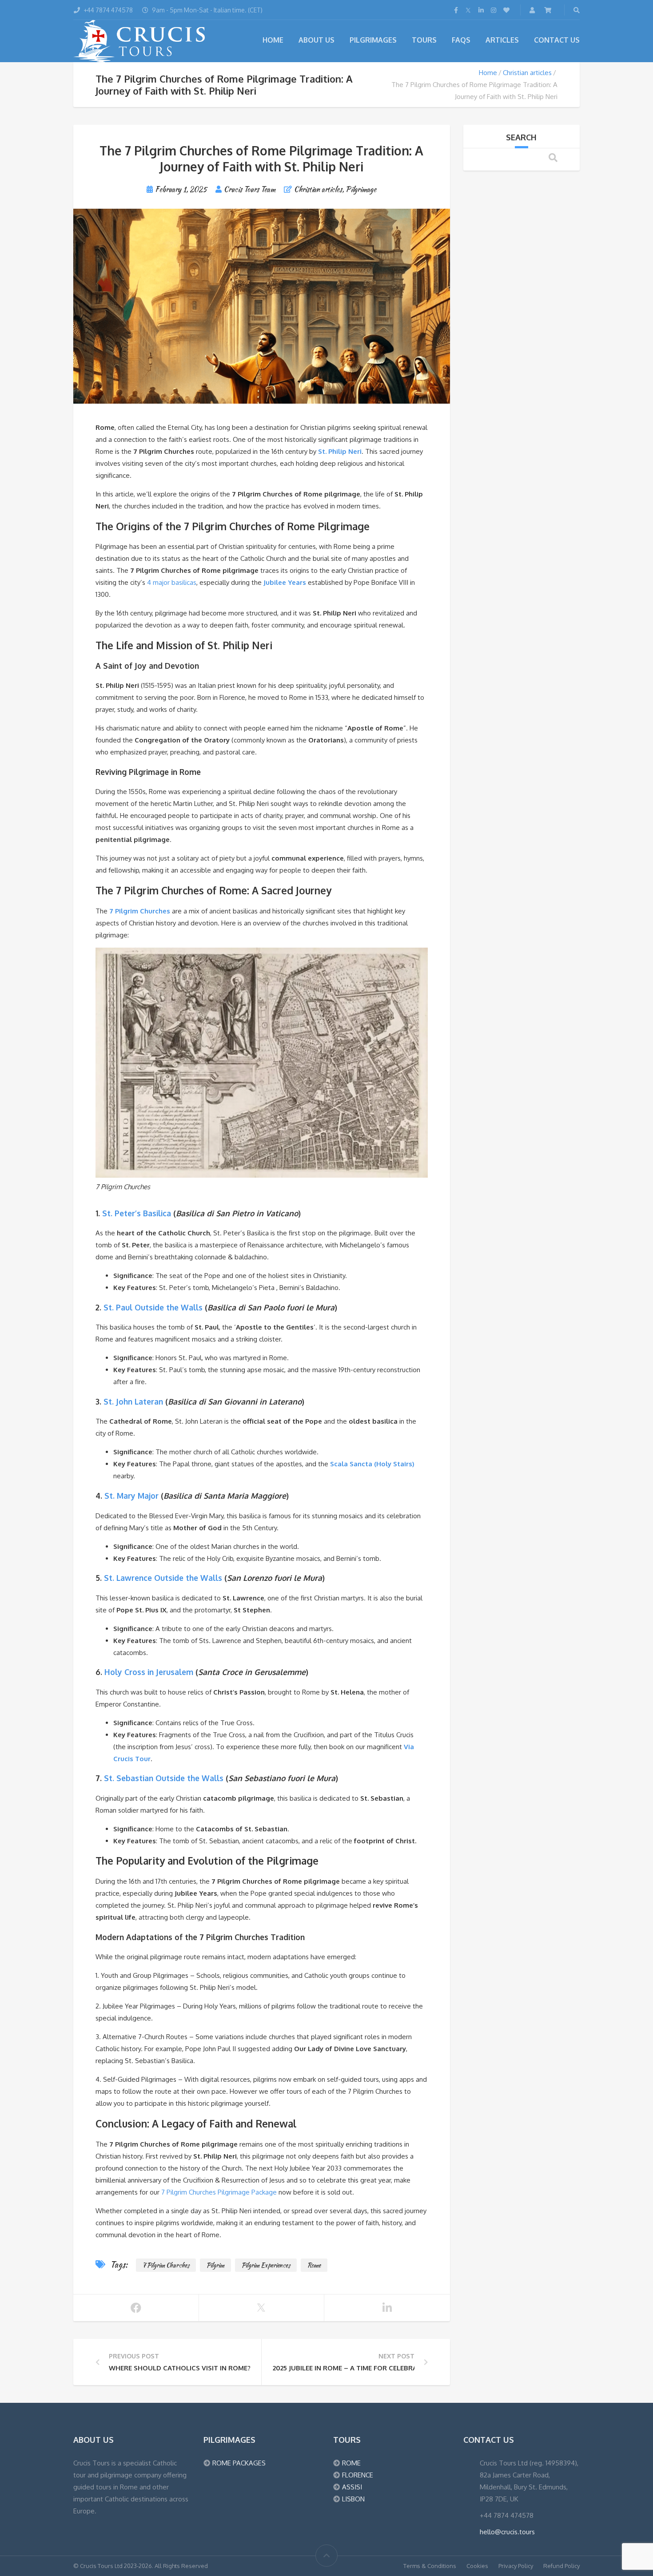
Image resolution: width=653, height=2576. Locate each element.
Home (273, 40)
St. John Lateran (133, 1401)
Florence (358, 2475)
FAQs (461, 40)
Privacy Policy (516, 2566)
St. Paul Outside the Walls (153, 1307)
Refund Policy (561, 2566)
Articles (502, 40)
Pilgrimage (361, 189)
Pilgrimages (373, 40)
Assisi (352, 2487)
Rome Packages (239, 2463)
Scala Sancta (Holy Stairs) (372, 1464)
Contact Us (557, 40)
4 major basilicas (172, 582)
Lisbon (353, 2499)
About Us (317, 40)
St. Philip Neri (340, 451)
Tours (424, 40)
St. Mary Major (131, 1496)
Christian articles (527, 73)
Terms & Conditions (430, 2566)
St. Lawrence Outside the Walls (163, 1578)
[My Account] (533, 10)
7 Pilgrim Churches (140, 911)
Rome (314, 2265)
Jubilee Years (285, 582)
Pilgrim (215, 2265)
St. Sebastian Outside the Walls (164, 1778)
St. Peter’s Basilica (137, 1213)
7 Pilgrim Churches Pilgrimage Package (219, 2192)
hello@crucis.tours (507, 2532)
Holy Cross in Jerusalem (149, 1672)
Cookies (477, 2566)
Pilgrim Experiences (266, 2265)
